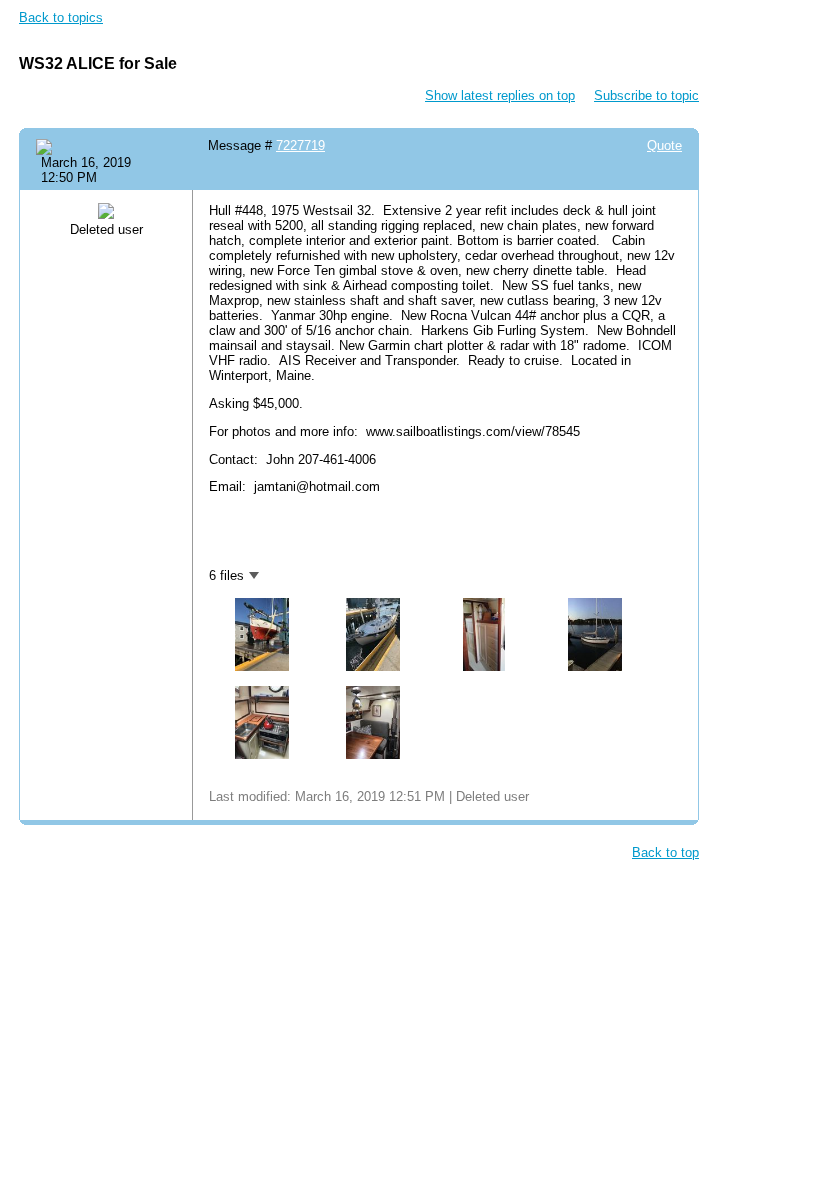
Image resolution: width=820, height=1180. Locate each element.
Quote (664, 145)
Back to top (665, 852)
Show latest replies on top (500, 95)
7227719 (300, 145)
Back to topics (61, 17)
